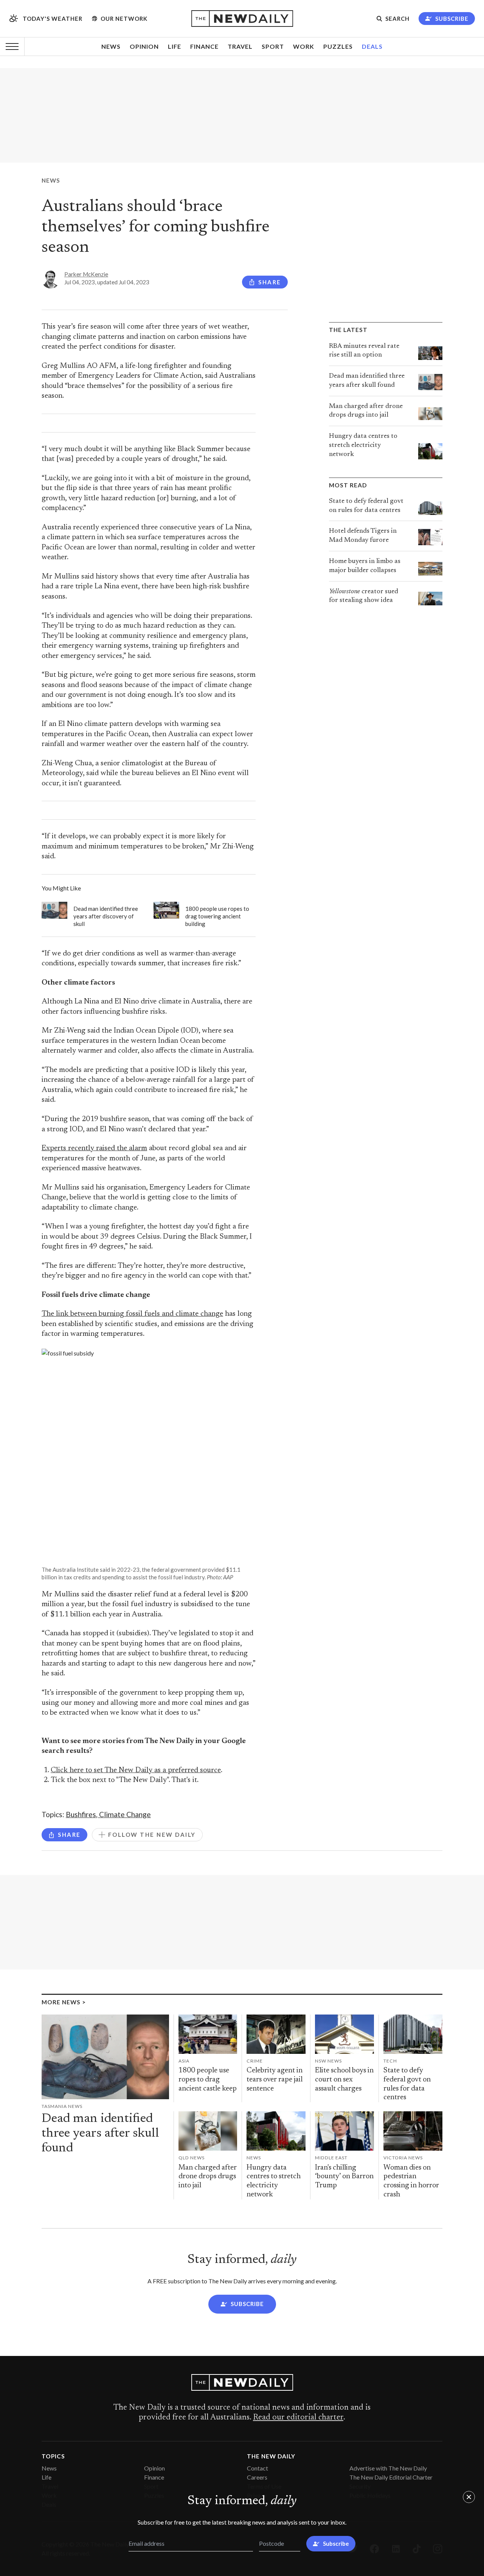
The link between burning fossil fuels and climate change (132, 1314)
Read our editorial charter (298, 2418)
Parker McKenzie (86, 274)
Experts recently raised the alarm (94, 1148)
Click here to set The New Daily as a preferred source (136, 1770)
